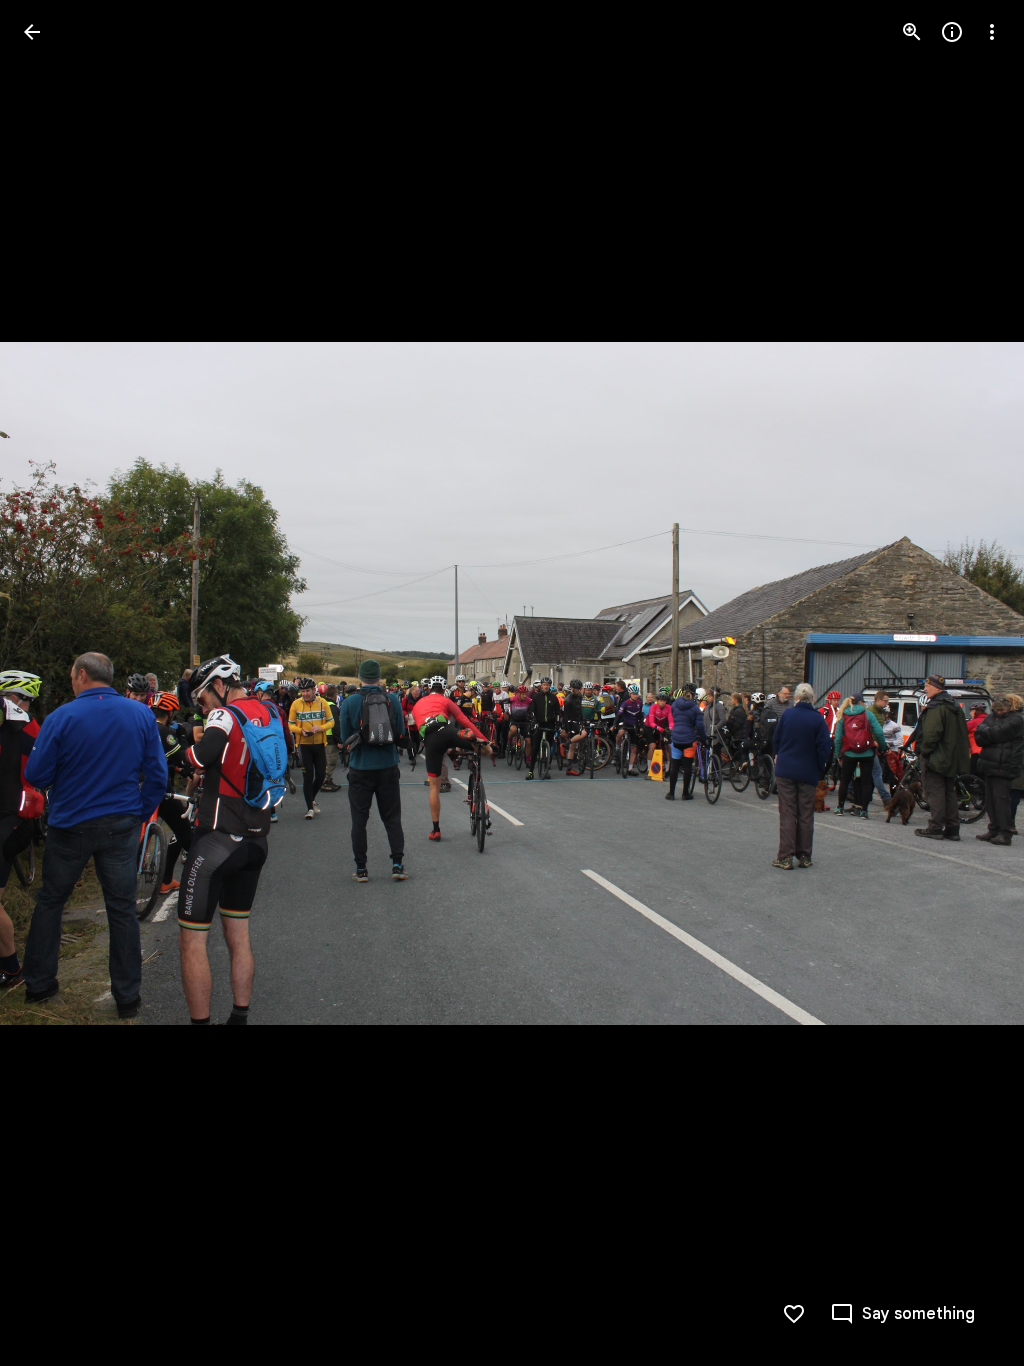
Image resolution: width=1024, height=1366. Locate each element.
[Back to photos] (32, 32)
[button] (968, 683)
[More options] (992, 32)
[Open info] (952, 32)
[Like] (794, 1314)
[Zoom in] (912, 32)
